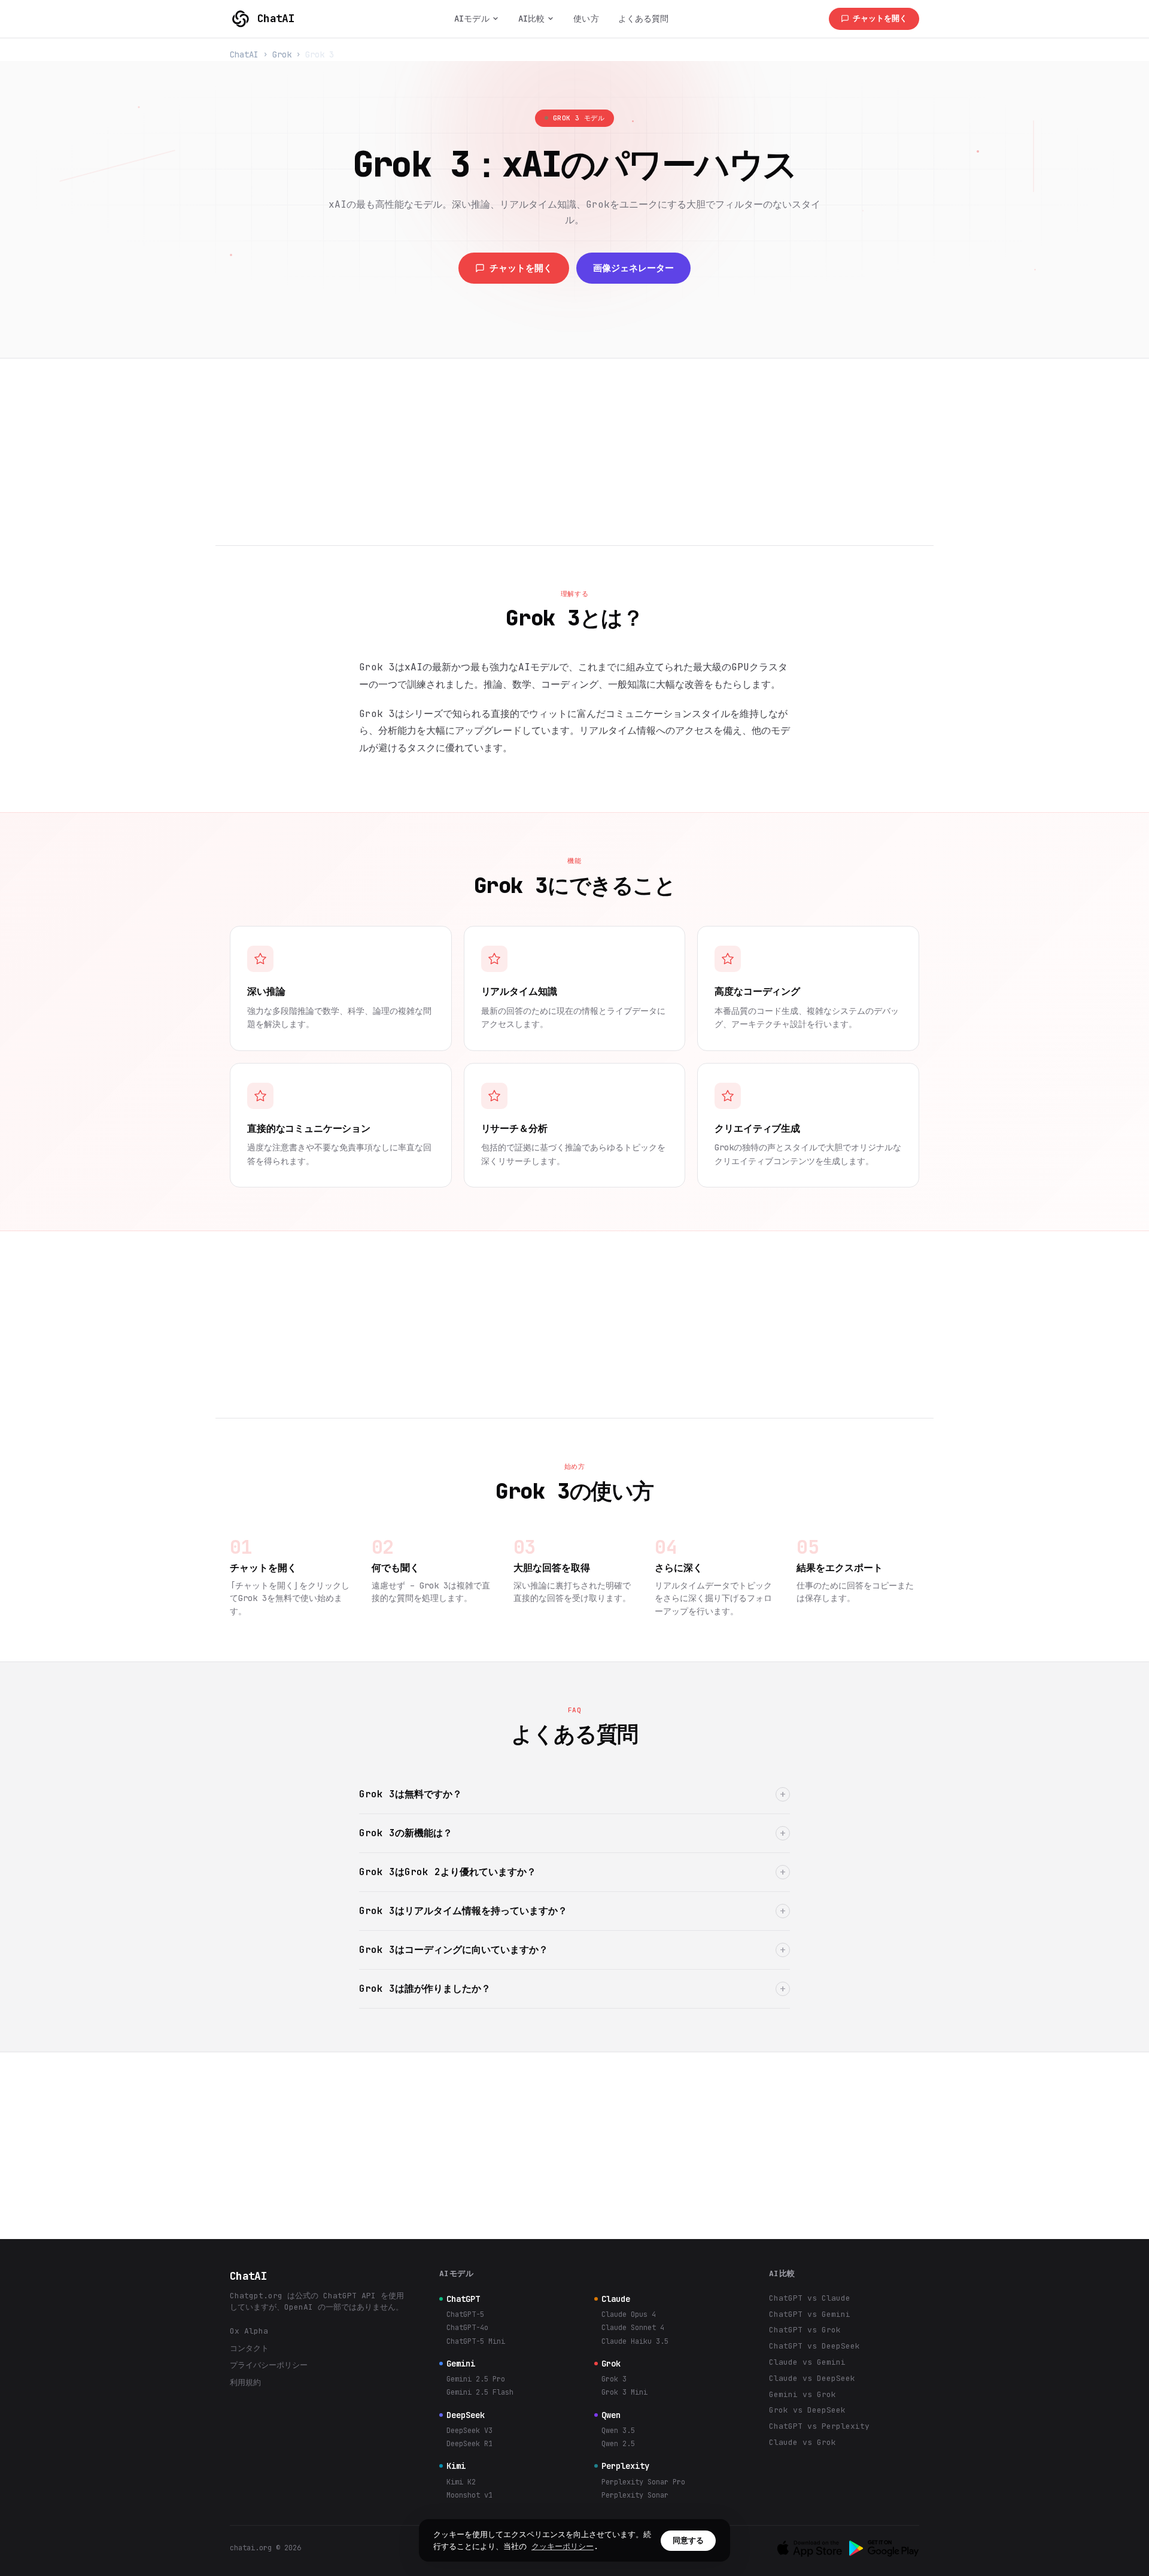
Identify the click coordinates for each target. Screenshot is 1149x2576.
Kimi (456, 2466)
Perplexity (625, 2466)
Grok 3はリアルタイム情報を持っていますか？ (573, 1911)
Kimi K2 (461, 2482)
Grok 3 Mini (624, 2392)
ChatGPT (463, 2299)
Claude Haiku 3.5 (635, 2341)
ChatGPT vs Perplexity (819, 2426)
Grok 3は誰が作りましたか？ (573, 1989)
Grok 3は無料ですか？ (573, 1794)
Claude (616, 2299)
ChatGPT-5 (465, 2314)
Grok (282, 54)
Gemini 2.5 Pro (476, 2379)
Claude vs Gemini (807, 2362)
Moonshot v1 (469, 2495)
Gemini (461, 2364)
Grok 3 (614, 2379)
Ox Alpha (249, 2331)
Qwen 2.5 (618, 2444)
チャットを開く (880, 18)
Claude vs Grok (803, 2442)
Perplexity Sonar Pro (643, 2482)
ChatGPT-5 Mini (476, 2341)
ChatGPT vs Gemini (810, 2314)
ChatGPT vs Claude (810, 2298)
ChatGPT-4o (467, 2328)
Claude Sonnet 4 (633, 2328)
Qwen (611, 2415)
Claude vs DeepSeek (812, 2378)
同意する (688, 2540)
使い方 (586, 19)
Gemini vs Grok (803, 2394)
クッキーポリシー (563, 2546)
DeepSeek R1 (469, 2444)
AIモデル (472, 19)
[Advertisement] (574, 452)
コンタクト (249, 2348)
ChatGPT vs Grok (805, 2330)
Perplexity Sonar (635, 2495)
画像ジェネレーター (633, 268)
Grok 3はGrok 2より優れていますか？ (573, 1872)
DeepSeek (466, 2415)
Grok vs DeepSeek (807, 2410)
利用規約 (245, 2382)
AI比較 (532, 19)
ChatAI (276, 18)
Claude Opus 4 (629, 2314)
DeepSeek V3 (469, 2431)
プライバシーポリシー (269, 2365)
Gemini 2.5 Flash (480, 2392)
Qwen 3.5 (618, 2431)
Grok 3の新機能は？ (573, 1833)
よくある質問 (644, 19)
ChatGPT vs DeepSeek (814, 2346)
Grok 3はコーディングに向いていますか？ (573, 1950)
